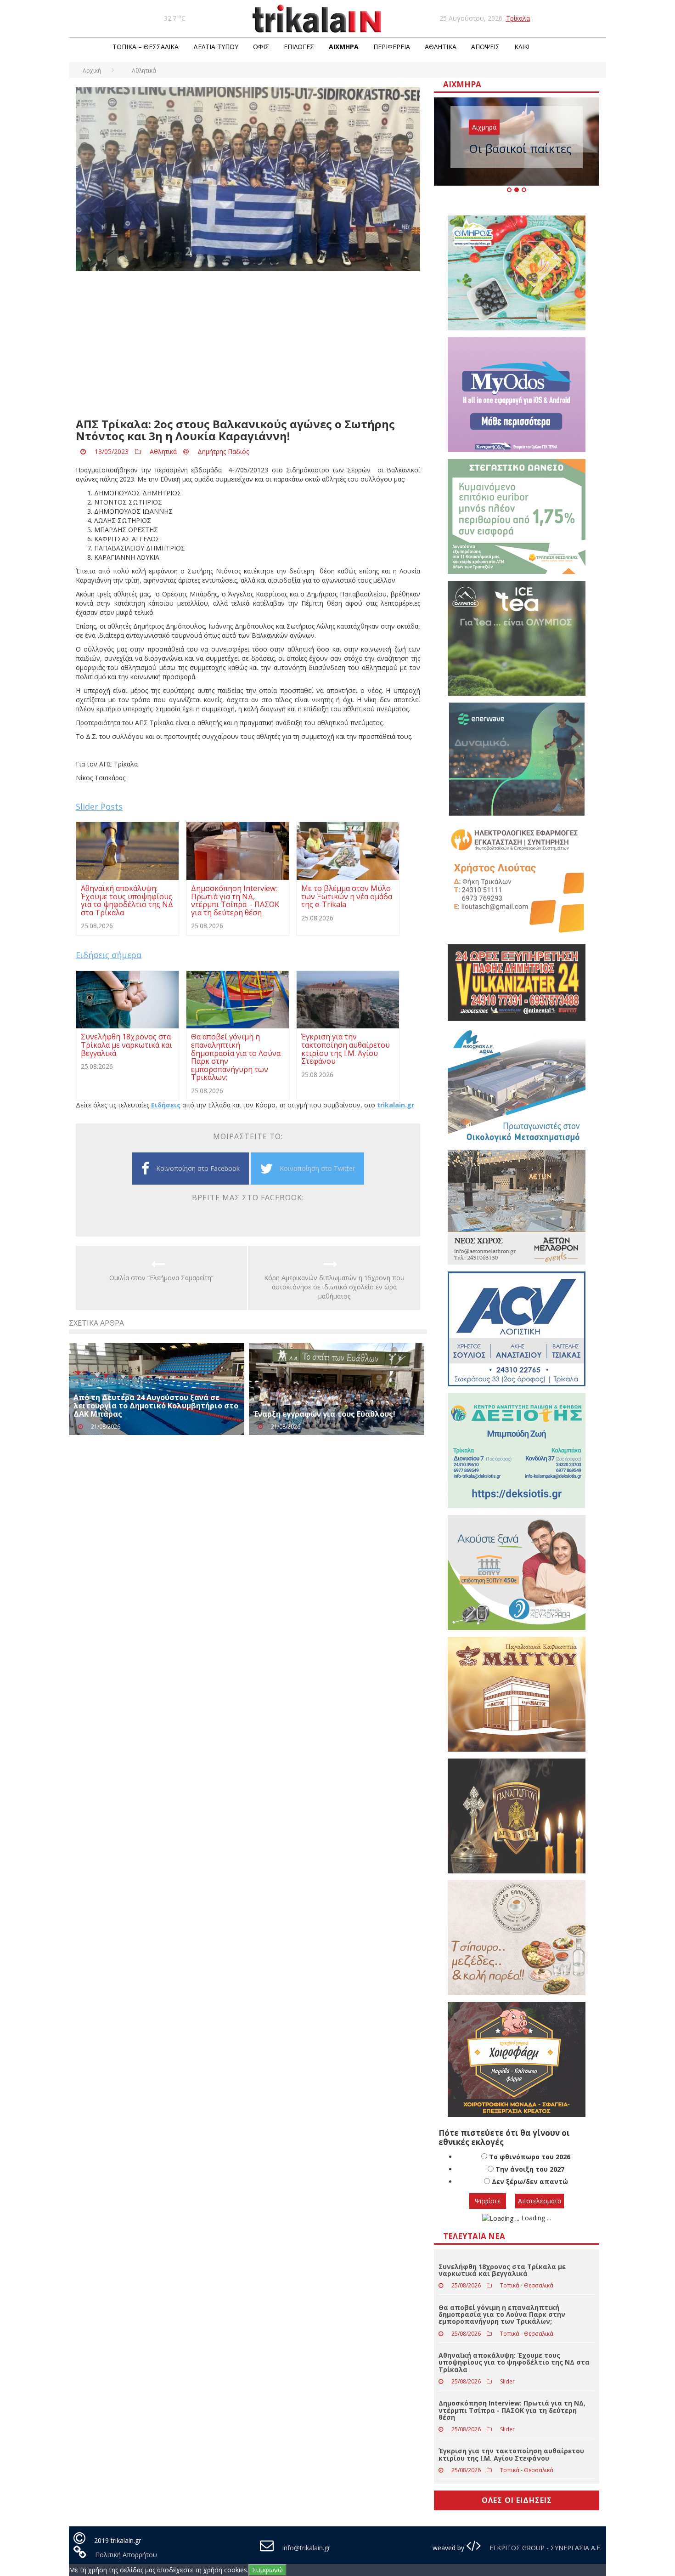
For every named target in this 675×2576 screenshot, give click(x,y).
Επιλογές (299, 47)
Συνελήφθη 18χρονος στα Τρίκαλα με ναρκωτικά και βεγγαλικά (502, 2270)
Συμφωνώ (267, 2570)
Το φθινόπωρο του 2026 (530, 2157)
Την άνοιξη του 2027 (530, 2169)
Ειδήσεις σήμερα (109, 955)
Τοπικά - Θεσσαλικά (527, 2285)
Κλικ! (522, 47)
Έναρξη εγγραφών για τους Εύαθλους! (324, 1414)
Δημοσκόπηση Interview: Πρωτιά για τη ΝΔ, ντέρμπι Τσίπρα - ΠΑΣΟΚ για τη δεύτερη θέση (512, 2410)
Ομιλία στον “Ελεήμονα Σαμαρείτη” (161, 1278)
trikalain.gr (396, 1105)
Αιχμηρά (344, 47)
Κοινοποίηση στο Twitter (317, 1168)
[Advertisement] (248, 345)
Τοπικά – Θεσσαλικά (146, 47)
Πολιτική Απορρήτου (126, 2555)
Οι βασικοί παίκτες (520, 148)
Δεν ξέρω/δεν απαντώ (530, 2182)
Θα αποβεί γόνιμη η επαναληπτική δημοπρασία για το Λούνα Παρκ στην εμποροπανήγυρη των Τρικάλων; (502, 2315)
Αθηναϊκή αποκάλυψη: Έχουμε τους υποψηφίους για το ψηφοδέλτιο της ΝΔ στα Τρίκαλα (514, 2362)
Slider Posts (99, 806)
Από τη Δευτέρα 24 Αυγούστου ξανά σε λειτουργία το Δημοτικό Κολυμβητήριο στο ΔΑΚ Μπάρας (156, 1405)
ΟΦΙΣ (261, 47)
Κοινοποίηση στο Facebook (198, 1168)
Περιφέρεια (392, 47)
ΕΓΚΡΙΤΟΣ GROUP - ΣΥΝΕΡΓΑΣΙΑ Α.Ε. (545, 2548)
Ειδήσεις (166, 1105)
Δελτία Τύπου (216, 47)
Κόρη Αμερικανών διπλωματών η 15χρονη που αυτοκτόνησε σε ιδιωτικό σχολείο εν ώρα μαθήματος (334, 1287)
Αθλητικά (441, 47)
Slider (507, 2381)
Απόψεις (485, 47)
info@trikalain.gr (306, 2548)
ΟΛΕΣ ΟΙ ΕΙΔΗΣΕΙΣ (517, 2500)
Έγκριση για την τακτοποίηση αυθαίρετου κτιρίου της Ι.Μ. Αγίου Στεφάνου (511, 2454)
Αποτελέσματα (540, 2201)
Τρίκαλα (518, 18)
